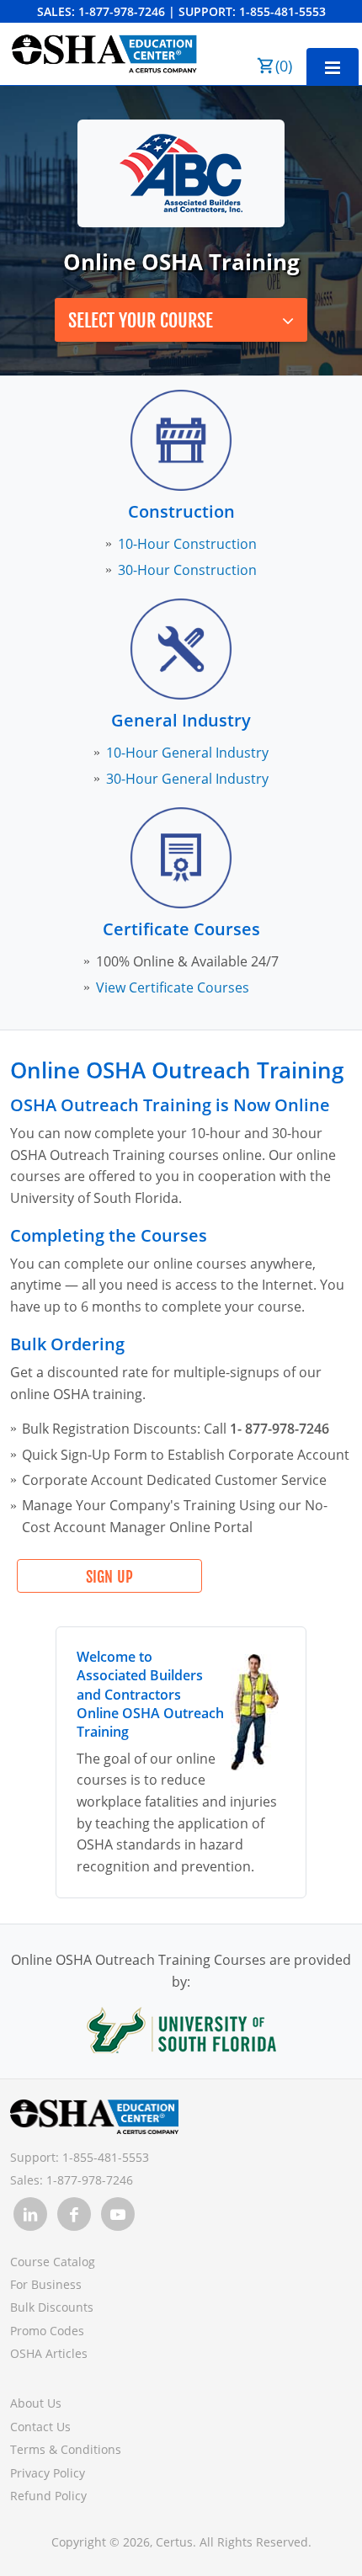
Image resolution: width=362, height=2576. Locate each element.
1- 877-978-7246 (279, 1429)
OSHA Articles (49, 2353)
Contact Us (40, 2427)
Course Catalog (53, 2262)
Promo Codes (47, 2331)
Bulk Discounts (52, 2307)
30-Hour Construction (187, 570)
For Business (46, 2284)
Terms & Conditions (66, 2449)
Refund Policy (48, 2496)
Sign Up (109, 1577)
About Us (36, 2403)
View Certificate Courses (173, 987)
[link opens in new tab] (30, 2214)
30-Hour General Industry (187, 779)
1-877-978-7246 (122, 11)
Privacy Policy (48, 2473)
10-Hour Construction (187, 544)
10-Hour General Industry (187, 753)
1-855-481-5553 (282, 11)
